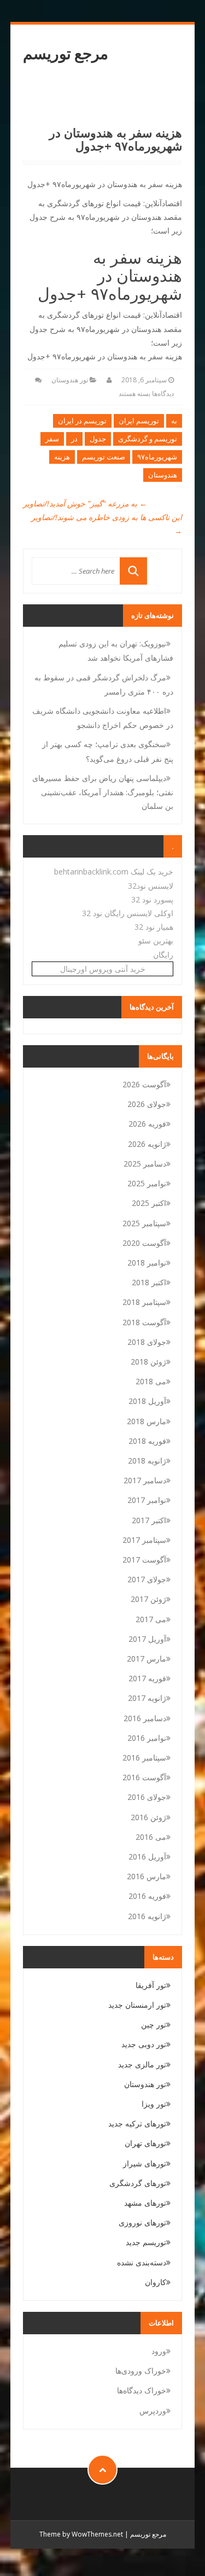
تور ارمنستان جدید (137, 2005)
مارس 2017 (147, 1659)
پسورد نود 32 (152, 899)
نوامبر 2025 (147, 1183)
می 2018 (151, 1381)
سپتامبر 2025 (144, 1223)
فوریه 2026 (147, 1124)
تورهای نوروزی (142, 2222)
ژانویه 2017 (147, 1698)
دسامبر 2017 (145, 1480)
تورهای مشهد (145, 2203)
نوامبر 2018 (147, 1263)
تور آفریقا (151, 1985)
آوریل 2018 (147, 1401)
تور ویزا (154, 2104)
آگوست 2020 (144, 1243)
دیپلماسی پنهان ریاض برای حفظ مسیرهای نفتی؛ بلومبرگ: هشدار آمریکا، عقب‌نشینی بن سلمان (103, 792)
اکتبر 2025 (149, 1203)
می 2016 (151, 1837)
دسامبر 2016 (145, 1718)
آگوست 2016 (144, 1777)
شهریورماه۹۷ (157, 457)
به (174, 421)
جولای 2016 (147, 1797)
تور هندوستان (70, 380)
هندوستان (163, 475)
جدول (98, 439)
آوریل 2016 (147, 1857)
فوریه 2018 (147, 1441)
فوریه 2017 (147, 1678)
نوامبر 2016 (147, 1738)
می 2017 (151, 1619)
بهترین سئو (156, 940)
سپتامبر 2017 (144, 1540)
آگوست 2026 (144, 1084)
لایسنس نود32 (151, 886)
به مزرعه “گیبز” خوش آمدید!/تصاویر (85, 503)
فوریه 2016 (147, 1896)
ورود (159, 2351)
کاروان (156, 2282)
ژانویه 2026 (147, 1144)
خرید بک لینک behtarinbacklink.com (114, 872)
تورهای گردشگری (138, 2183)
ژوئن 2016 (148, 1817)
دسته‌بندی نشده (142, 2262)
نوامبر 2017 (147, 1500)
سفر (52, 439)
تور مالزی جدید (142, 2064)
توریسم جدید (146, 2242)
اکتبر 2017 (149, 1520)
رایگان (163, 955)
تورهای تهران (145, 2143)
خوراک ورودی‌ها (141, 2371)
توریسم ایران (139, 421)
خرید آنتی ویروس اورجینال (103, 969)
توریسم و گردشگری (148, 439)
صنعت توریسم (104, 457)
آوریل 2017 (147, 1639)
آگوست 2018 (144, 1322)
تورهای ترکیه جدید (137, 2123)
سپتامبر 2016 (144, 1758)
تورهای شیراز (145, 2163)
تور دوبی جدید (144, 2044)
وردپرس (153, 2411)
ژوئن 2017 (148, 1599)
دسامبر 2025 (145, 1164)
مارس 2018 (147, 1421)
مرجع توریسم (66, 53)
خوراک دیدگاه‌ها (142, 2390)
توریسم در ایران (82, 421)
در (74, 439)
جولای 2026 (147, 1104)
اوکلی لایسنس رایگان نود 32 (128, 913)
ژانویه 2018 (147, 1461)
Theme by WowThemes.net (81, 2534)
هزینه (62, 457)
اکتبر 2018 (149, 1282)
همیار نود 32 (154, 927)
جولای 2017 (147, 1579)
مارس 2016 (147, 1876)
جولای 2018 (147, 1342)
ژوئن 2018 (148, 1362)
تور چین (154, 2024)
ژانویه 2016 (147, 1916)
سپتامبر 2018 (144, 1302)
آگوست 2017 (144, 1560)
